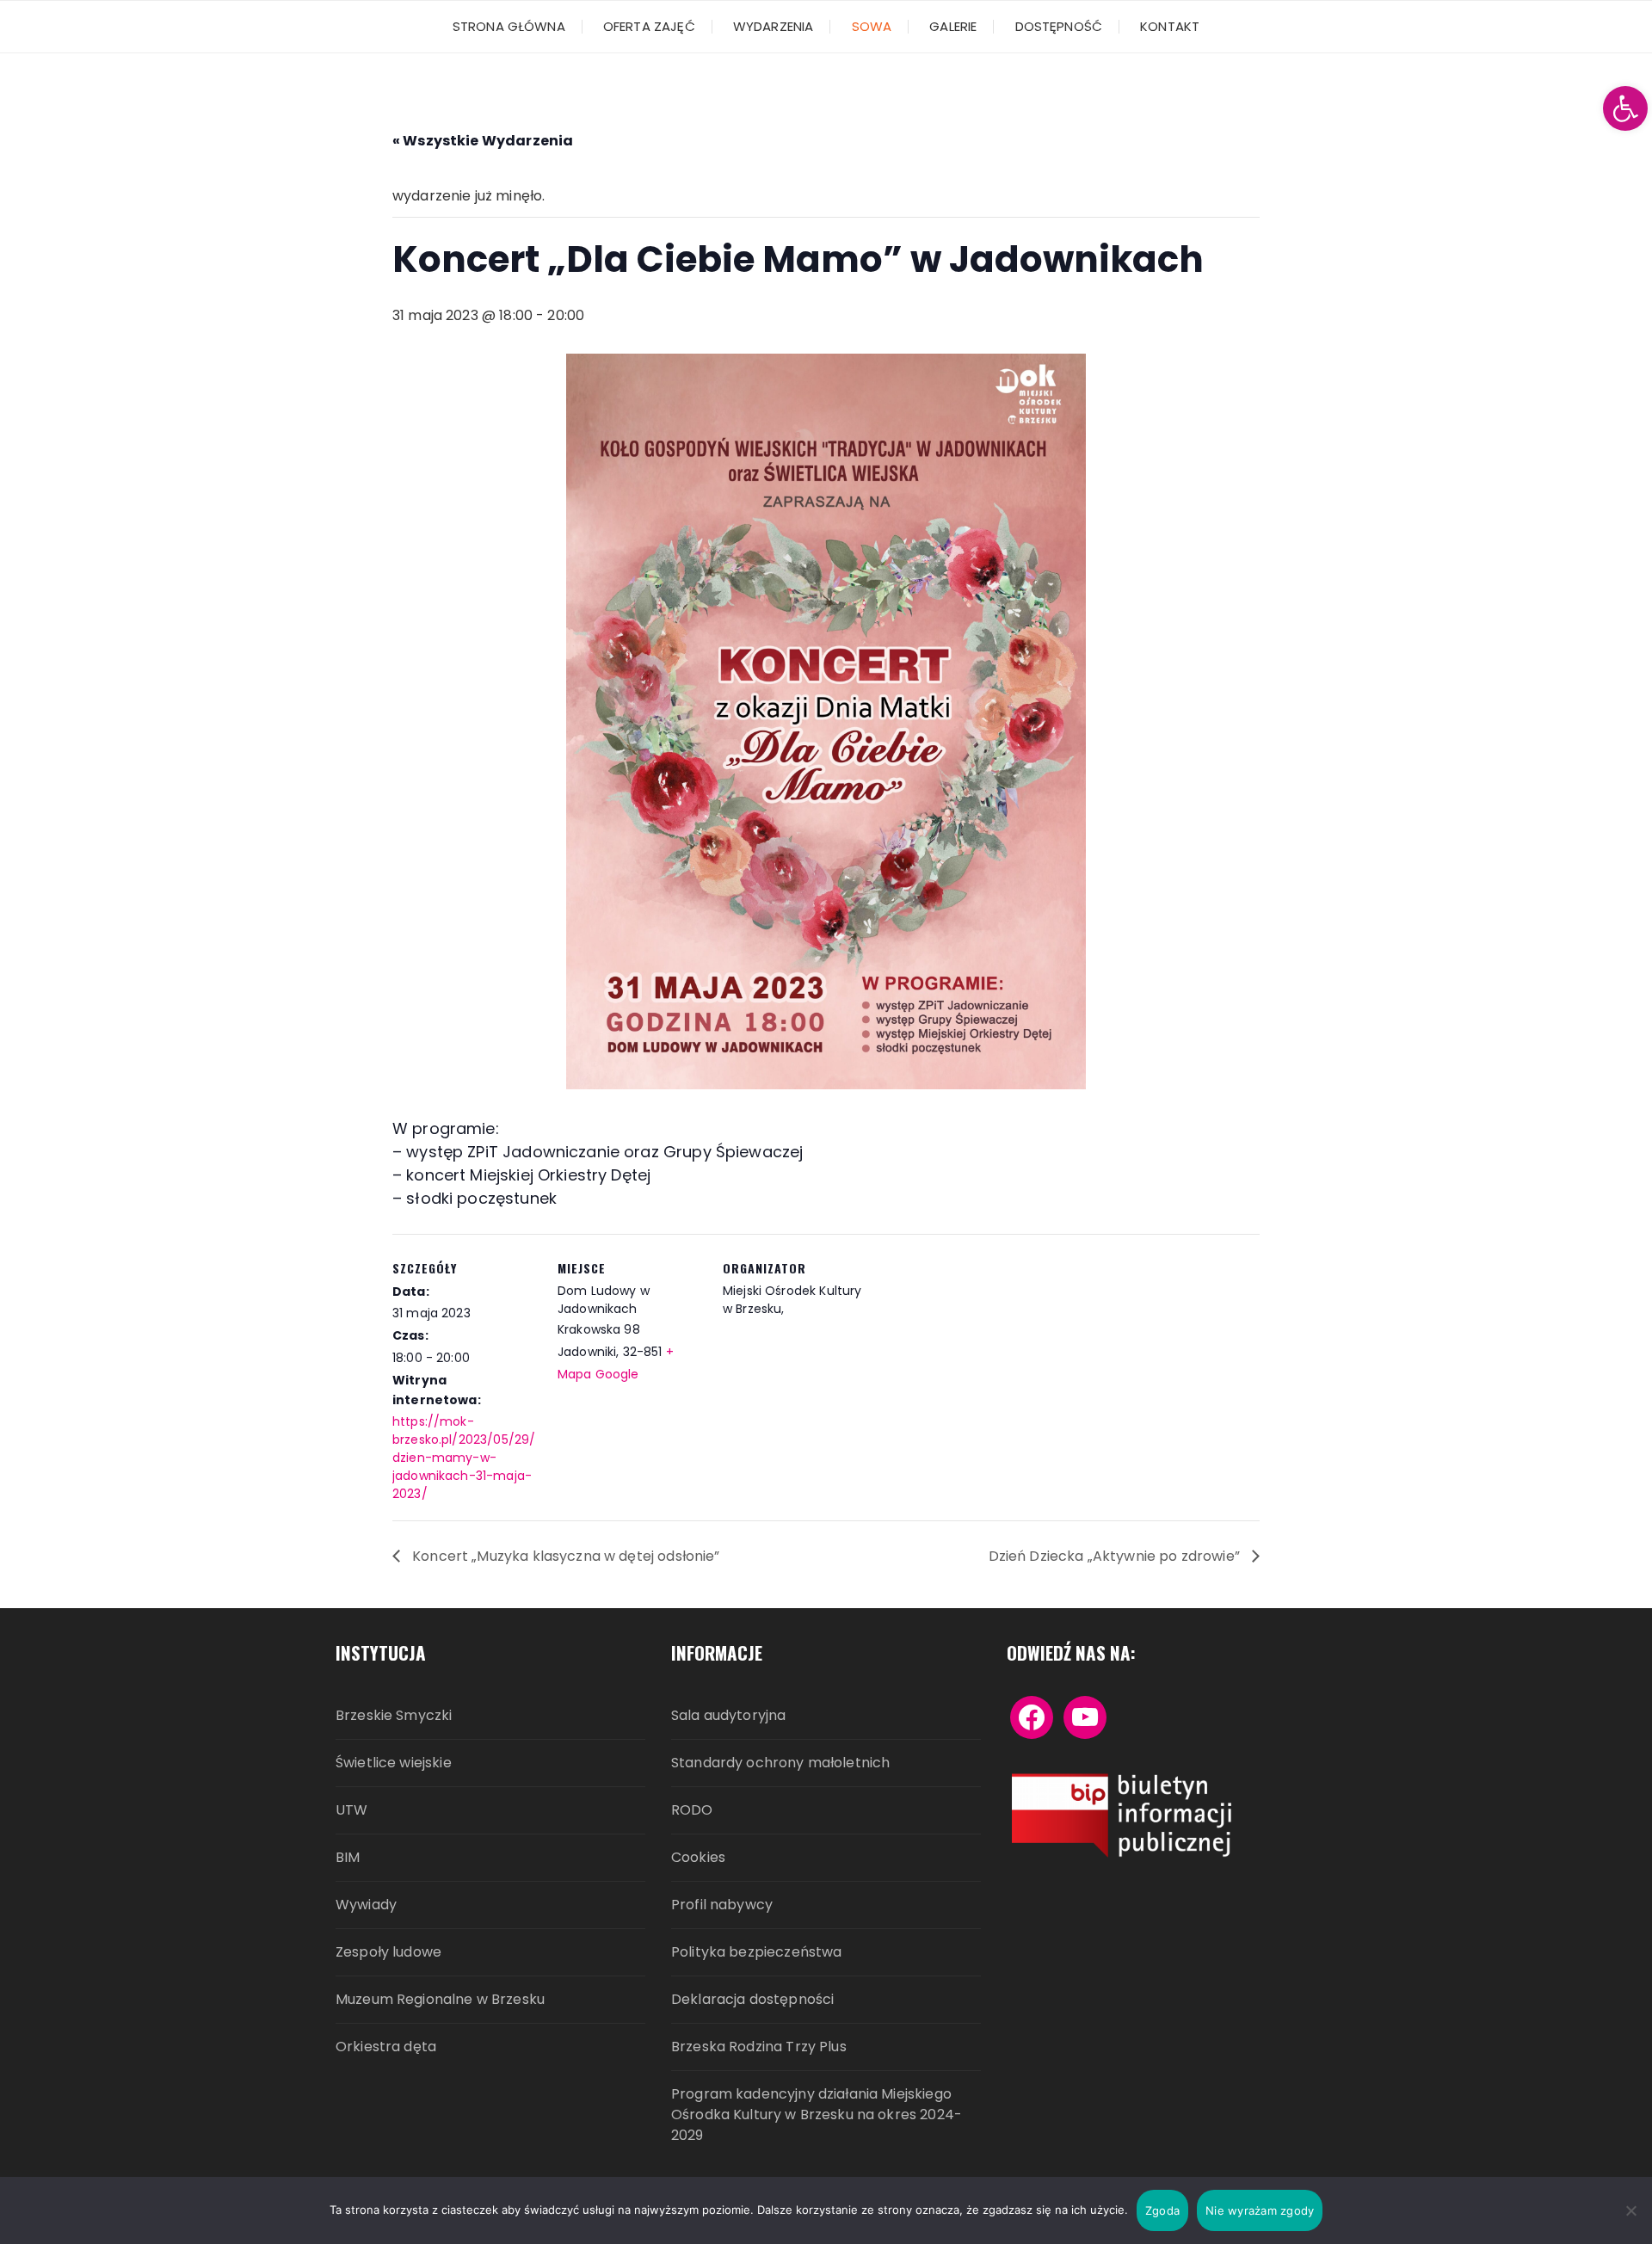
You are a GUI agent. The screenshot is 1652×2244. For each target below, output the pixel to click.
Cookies (698, 1857)
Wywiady (366, 1905)
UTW (351, 1810)
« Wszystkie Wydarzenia (483, 141)
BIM (348, 1857)
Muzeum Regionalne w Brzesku (440, 1999)
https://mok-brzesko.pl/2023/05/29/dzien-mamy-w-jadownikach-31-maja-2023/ (464, 1458)
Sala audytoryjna (728, 1715)
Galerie (953, 26)
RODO (692, 1810)
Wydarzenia (774, 26)
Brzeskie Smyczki (394, 1715)
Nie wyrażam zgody (1260, 2210)
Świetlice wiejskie (394, 1763)
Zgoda (1162, 2210)
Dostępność (1059, 26)
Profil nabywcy (722, 1905)
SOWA (872, 26)
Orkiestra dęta (386, 2047)
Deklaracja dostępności (752, 1999)
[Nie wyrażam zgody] (1630, 2210)
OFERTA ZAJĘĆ (649, 26)
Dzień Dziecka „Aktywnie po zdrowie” (1116, 1556)
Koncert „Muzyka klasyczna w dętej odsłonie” (564, 1556)
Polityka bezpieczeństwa (756, 1952)
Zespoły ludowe (388, 1952)
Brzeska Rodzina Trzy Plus (759, 2047)
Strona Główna (509, 26)
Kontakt (1170, 26)
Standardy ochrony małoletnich (780, 1763)
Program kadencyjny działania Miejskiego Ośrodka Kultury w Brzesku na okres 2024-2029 (817, 2115)
